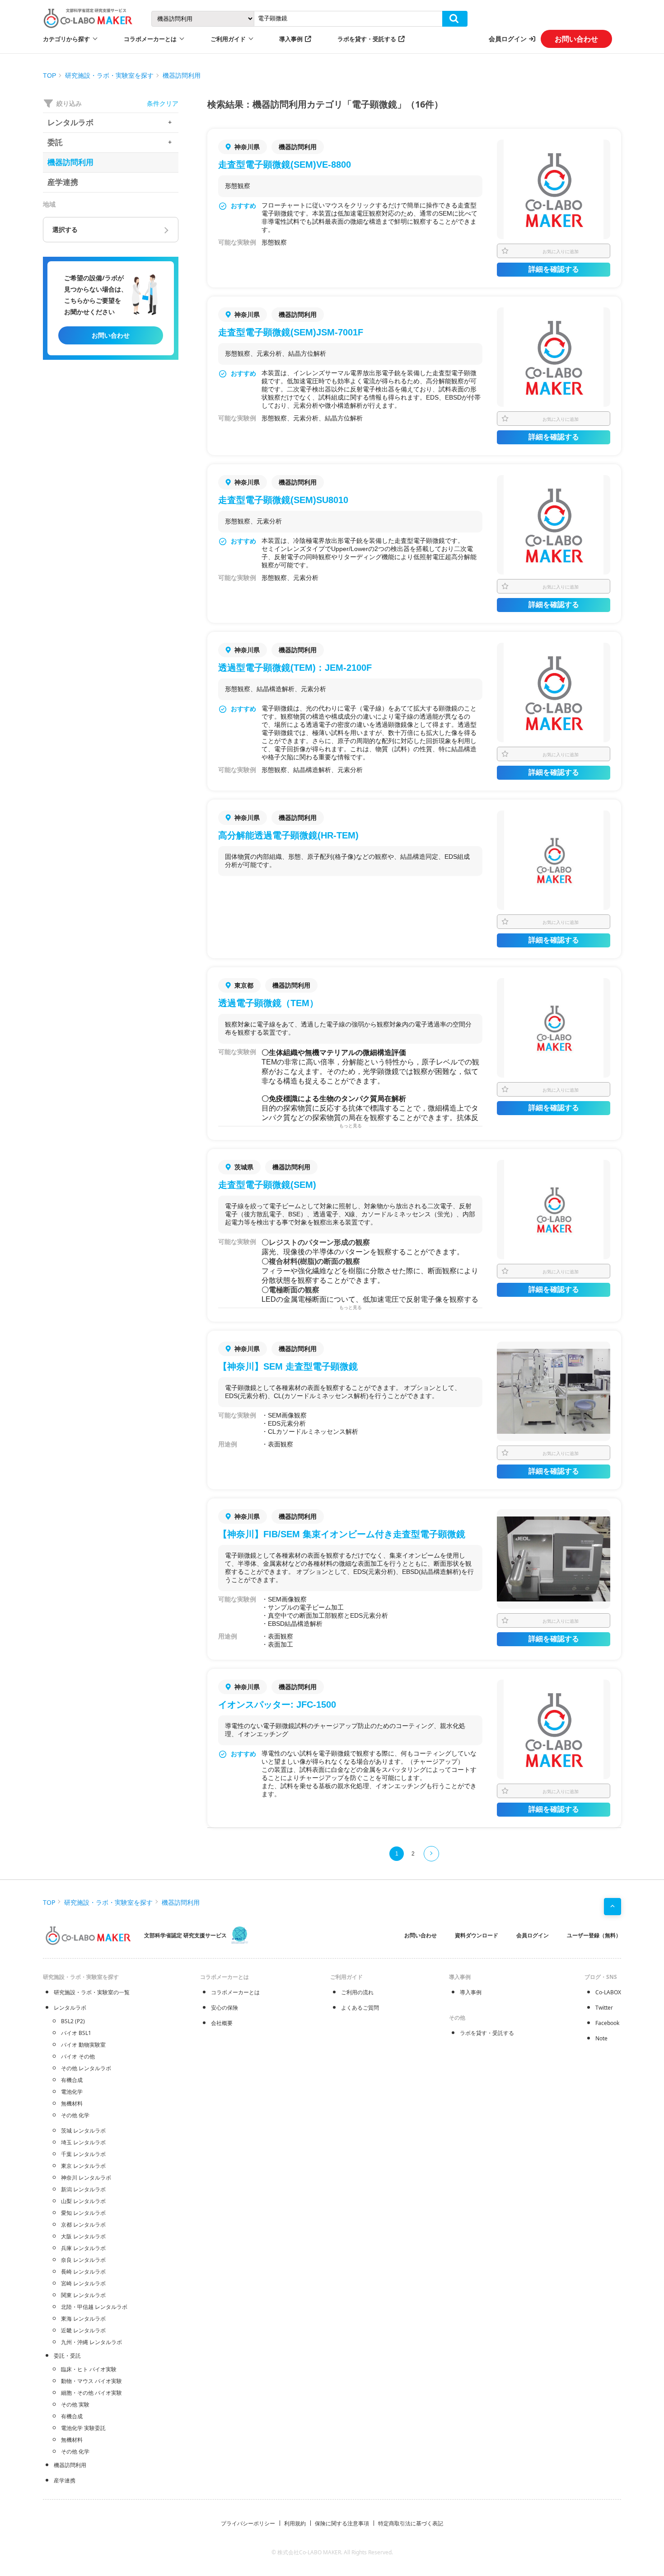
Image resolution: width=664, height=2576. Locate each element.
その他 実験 (75, 2404)
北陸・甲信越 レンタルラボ (94, 2307)
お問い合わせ (576, 39)
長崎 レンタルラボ (83, 2272)
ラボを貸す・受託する (367, 39)
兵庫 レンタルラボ (83, 2248)
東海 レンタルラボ (83, 2319)
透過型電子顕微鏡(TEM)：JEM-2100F (295, 668)
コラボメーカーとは (235, 1992)
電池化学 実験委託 (83, 2428)
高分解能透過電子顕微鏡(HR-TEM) (288, 835)
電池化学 (72, 2092)
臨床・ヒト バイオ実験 (89, 2369)
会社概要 (222, 2023)
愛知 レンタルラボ (83, 2213)
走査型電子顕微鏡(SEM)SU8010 (283, 500)
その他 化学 (75, 2115)
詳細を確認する (554, 269)
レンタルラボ (70, 2008)
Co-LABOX (608, 1992)
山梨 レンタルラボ (83, 2201)
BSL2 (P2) (73, 2021)
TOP (49, 75)
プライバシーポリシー (248, 2523)
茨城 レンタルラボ (83, 2131)
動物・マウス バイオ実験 (91, 2381)
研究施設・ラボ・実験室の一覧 (92, 1992)
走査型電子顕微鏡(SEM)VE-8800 (285, 165)
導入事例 (291, 39)
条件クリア (163, 103)
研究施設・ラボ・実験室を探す (109, 75)
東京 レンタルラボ (83, 2166)
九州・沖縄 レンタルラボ (91, 2342)
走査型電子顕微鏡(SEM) (267, 1185)
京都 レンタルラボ (83, 2225)
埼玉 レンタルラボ (83, 2142)
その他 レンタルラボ (86, 2068)
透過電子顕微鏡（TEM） (268, 1003)
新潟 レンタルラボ (83, 2189)
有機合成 (72, 2080)
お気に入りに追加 (561, 251)
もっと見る (351, 1126)
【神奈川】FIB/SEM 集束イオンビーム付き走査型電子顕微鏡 (342, 1534)
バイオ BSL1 (76, 2033)
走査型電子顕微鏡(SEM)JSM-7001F (291, 332)
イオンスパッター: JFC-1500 (277, 1705)
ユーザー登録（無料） (594, 1935)
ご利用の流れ (357, 1992)
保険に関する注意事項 (342, 2523)
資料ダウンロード (477, 1935)
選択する (65, 230)
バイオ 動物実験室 (83, 2045)
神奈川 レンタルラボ (86, 2178)
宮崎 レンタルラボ (83, 2283)
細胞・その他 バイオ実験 (91, 2393)
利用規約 (295, 2523)
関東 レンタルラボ (83, 2295)
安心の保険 (224, 2008)
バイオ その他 (78, 2056)
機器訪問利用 (182, 75)
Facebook (607, 2023)
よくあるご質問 (360, 2008)
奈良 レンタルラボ (83, 2260)
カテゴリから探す (66, 39)
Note (601, 2038)
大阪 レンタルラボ (83, 2236)
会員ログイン (508, 39)
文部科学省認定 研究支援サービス (185, 1935)
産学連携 (65, 2480)
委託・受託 (67, 2356)
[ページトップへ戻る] (613, 1907)
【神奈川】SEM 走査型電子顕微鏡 (288, 1366)
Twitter (604, 2008)
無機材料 (72, 2103)
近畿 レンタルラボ (83, 2330)
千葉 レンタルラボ (83, 2154)
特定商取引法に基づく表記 (411, 2523)
